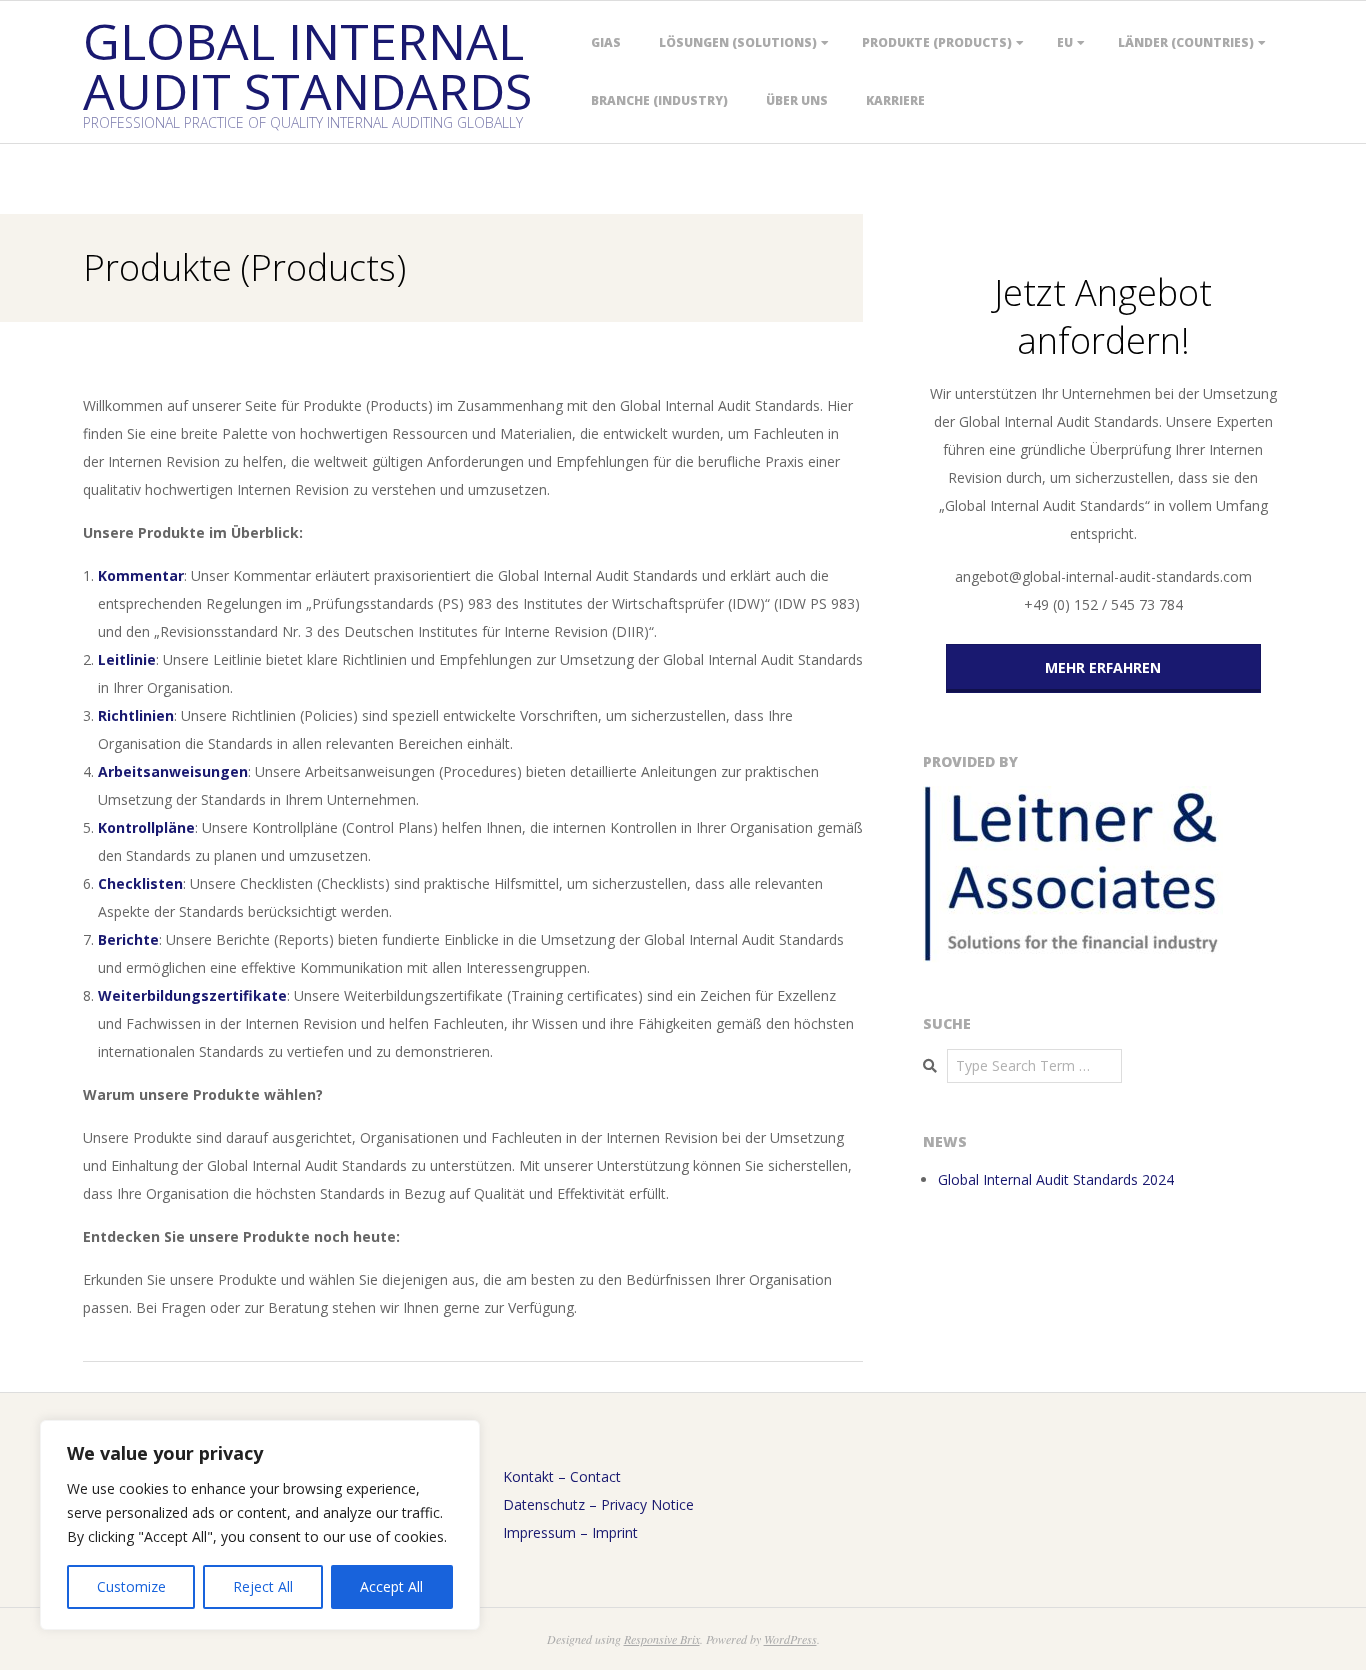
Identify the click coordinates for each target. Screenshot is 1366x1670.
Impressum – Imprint (570, 1532)
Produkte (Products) (937, 42)
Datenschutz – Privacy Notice (598, 1504)
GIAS (606, 42)
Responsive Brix (662, 1639)
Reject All (263, 1586)
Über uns (797, 100)
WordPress (790, 1639)
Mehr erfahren (1103, 667)
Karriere (895, 100)
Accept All (391, 1586)
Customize (131, 1586)
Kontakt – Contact (562, 1476)
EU (1065, 42)
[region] (260, 1525)
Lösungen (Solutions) (738, 42)
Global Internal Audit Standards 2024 (1056, 1179)
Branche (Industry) (659, 100)
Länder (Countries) (1186, 42)
